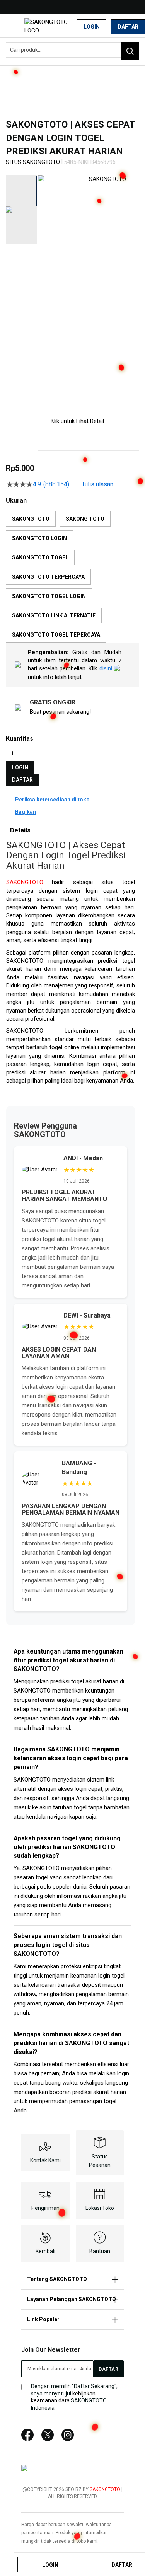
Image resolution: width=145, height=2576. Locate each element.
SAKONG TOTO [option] (85, 519)
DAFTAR (22, 780)
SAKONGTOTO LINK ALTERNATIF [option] (54, 615)
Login (92, 27)
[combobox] (72, 50)
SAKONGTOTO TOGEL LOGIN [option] (49, 596)
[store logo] (54, 26)
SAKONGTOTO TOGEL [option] (40, 557)
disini (106, 668)
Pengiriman (45, 2208)
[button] (43, 290)
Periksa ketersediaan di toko (52, 800)
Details (20, 830)
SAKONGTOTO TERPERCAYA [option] (48, 577)
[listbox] (72, 577)
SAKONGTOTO (25, 882)
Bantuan (100, 2251)
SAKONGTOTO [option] (31, 519)
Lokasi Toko (100, 2208)
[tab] (72, 830)
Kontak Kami (45, 2160)
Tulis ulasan (97, 484)
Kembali (45, 2251)
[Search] (130, 51)
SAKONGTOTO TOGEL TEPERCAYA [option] (56, 635)
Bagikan (26, 812)
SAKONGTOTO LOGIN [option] (39, 538)
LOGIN (20, 767)
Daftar (128, 27)
